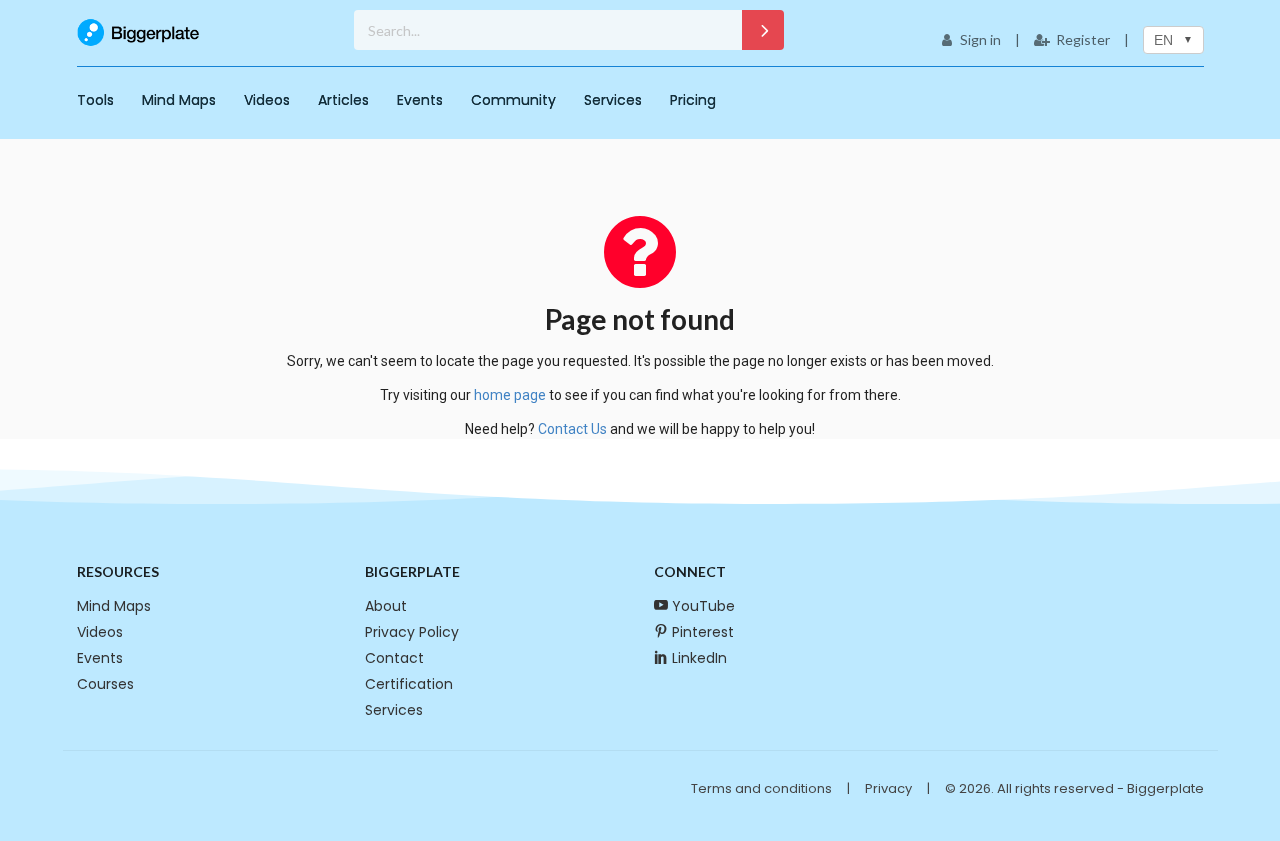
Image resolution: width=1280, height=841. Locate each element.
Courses (105, 684)
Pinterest (703, 632)
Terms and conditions (761, 788)
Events (420, 100)
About (386, 606)
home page (510, 395)
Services (613, 100)
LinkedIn (699, 658)
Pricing (693, 100)
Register (1083, 39)
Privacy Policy (412, 632)
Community (513, 100)
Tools (95, 100)
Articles (343, 100)
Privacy (888, 788)
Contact (394, 658)
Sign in (980, 39)
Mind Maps (179, 100)
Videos (267, 100)
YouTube (703, 606)
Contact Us (572, 429)
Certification (409, 684)
